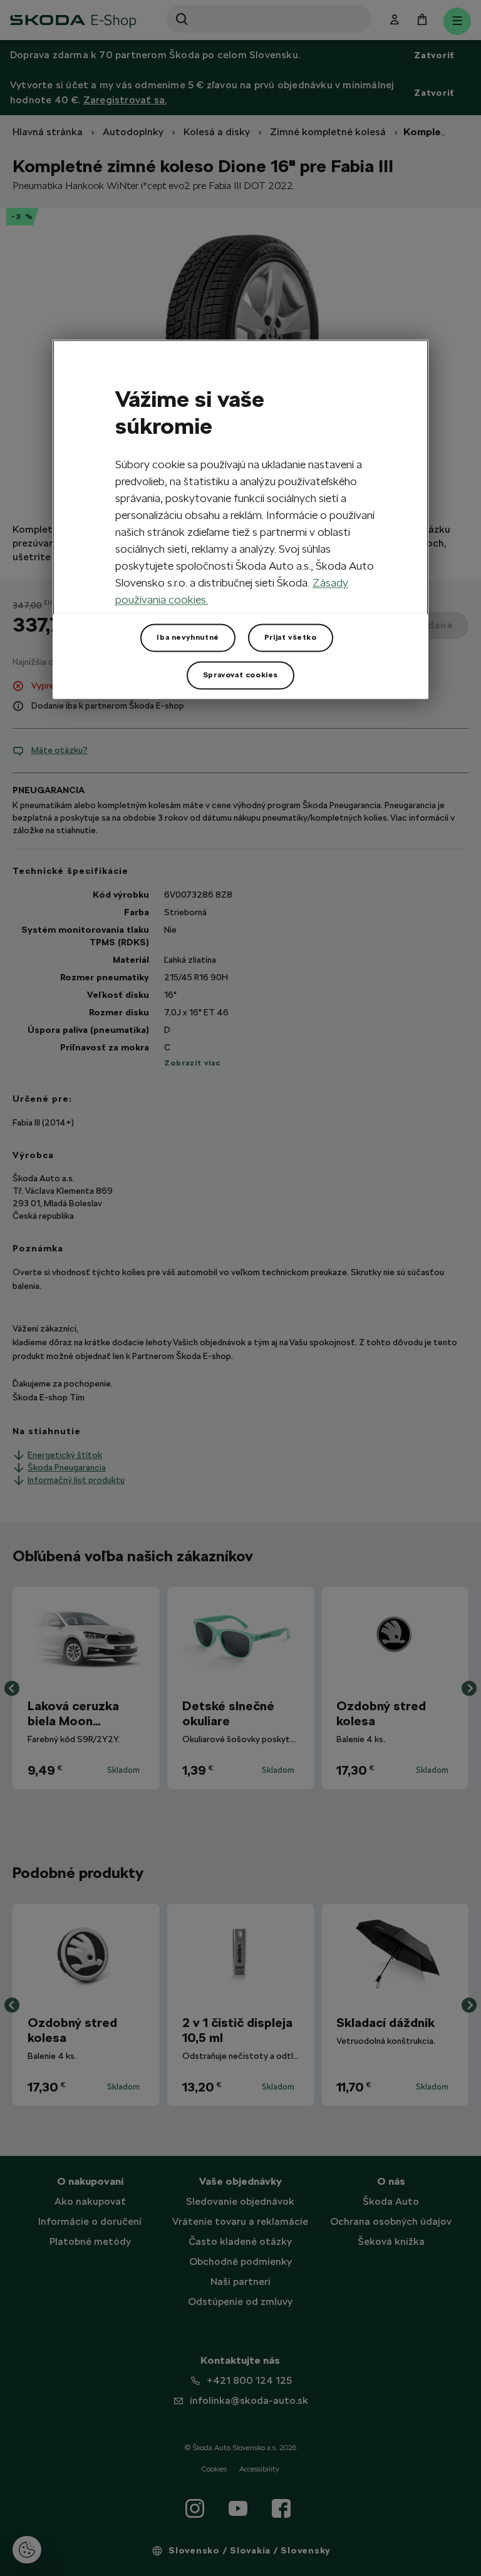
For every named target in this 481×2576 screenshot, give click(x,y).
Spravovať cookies (240, 675)
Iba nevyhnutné (188, 637)
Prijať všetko (291, 637)
